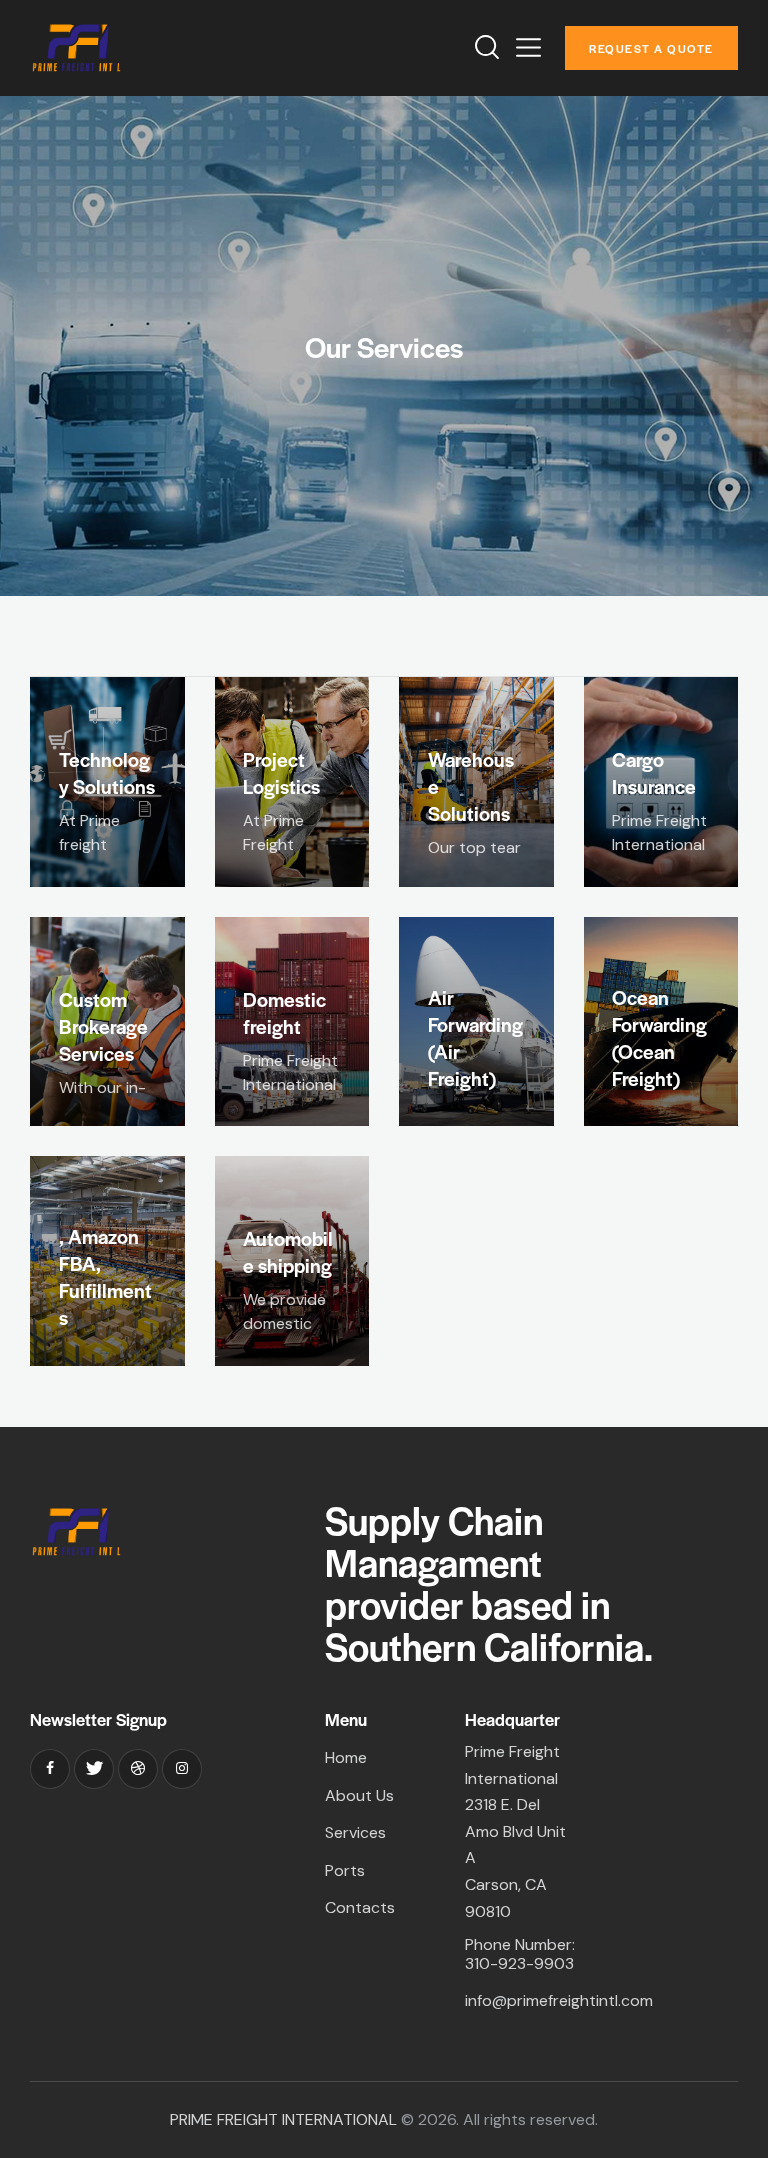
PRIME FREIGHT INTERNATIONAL (283, 2119)
